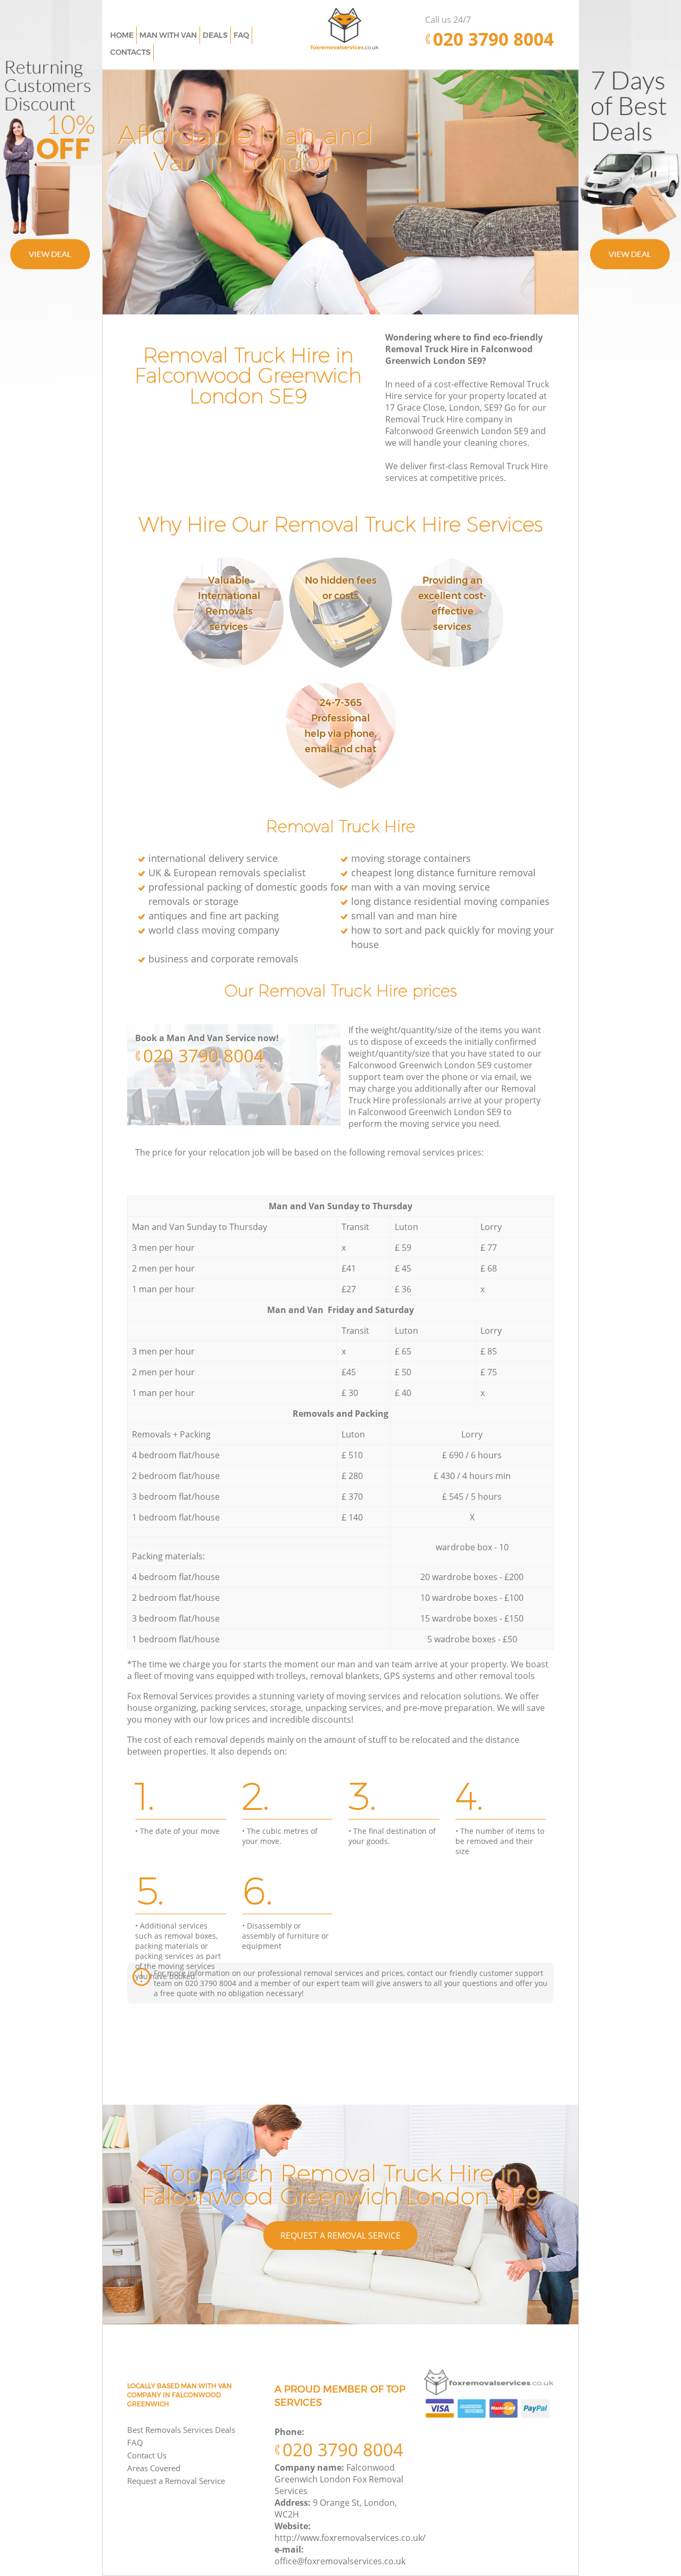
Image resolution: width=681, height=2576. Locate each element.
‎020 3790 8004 (204, 1056)
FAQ (135, 2442)
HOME (122, 35)
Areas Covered (154, 2468)
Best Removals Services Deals (181, 2430)
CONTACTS (130, 52)
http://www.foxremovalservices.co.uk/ (350, 2538)
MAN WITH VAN (168, 35)
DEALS (215, 35)
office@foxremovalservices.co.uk (340, 2561)
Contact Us (147, 2455)
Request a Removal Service (340, 2236)
